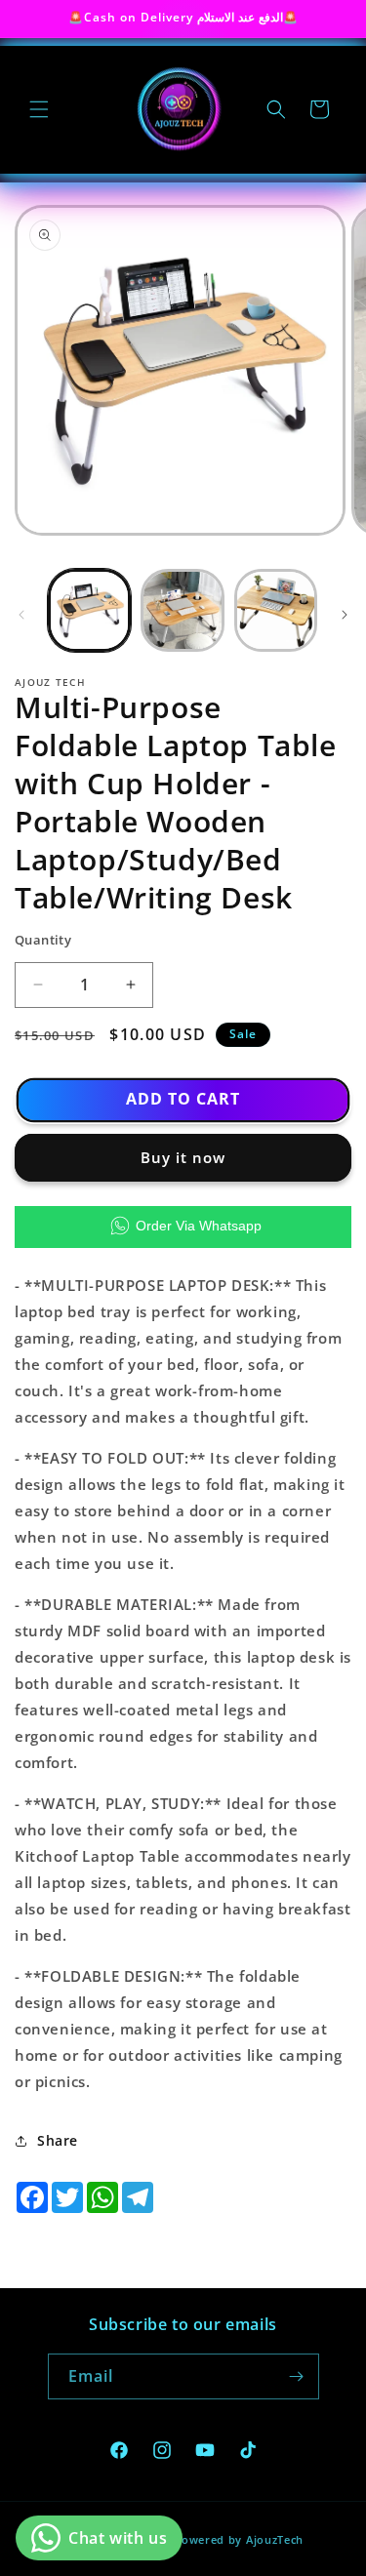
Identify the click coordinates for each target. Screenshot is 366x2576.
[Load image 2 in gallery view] (182, 610)
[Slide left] (21, 615)
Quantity (43, 940)
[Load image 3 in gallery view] (276, 610)
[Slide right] (345, 615)
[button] (39, 109)
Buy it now (183, 1157)
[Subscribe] (297, 2376)
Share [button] (58, 2140)
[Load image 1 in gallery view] (89, 610)
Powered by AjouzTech (239, 2539)
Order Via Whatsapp (199, 1226)
